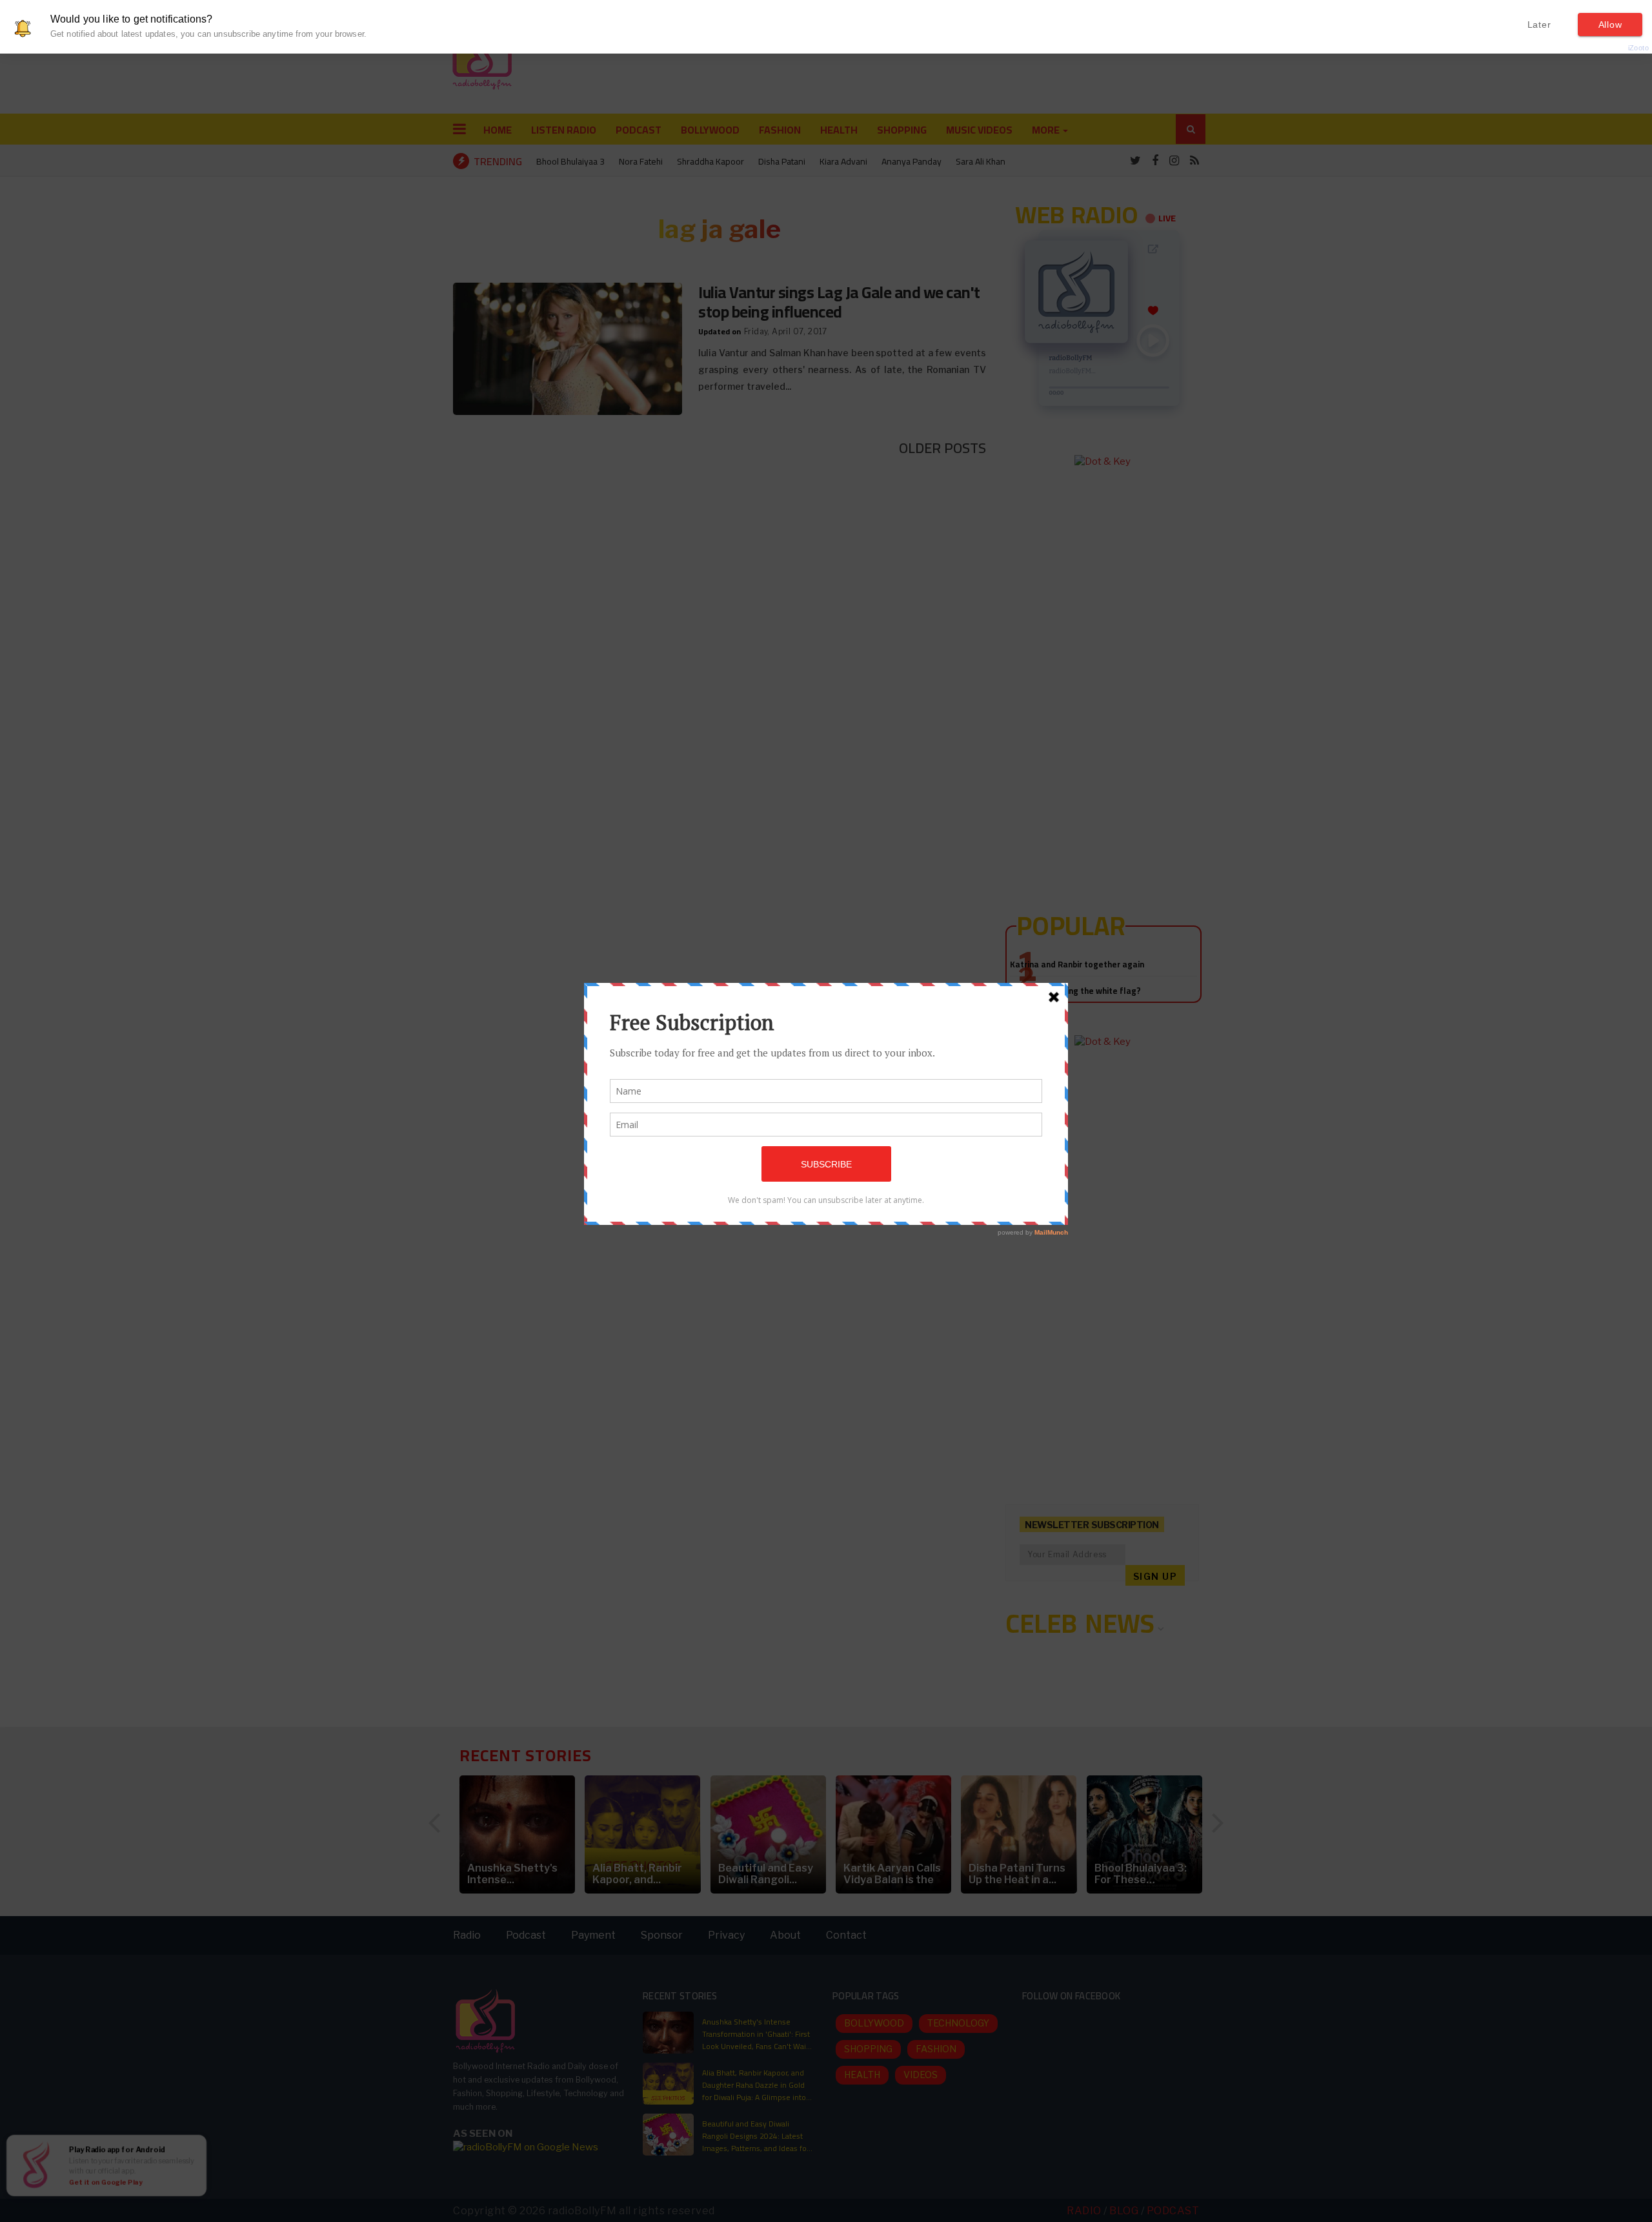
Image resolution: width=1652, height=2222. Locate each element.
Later (1539, 25)
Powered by (1617, 48)
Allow (1610, 25)
